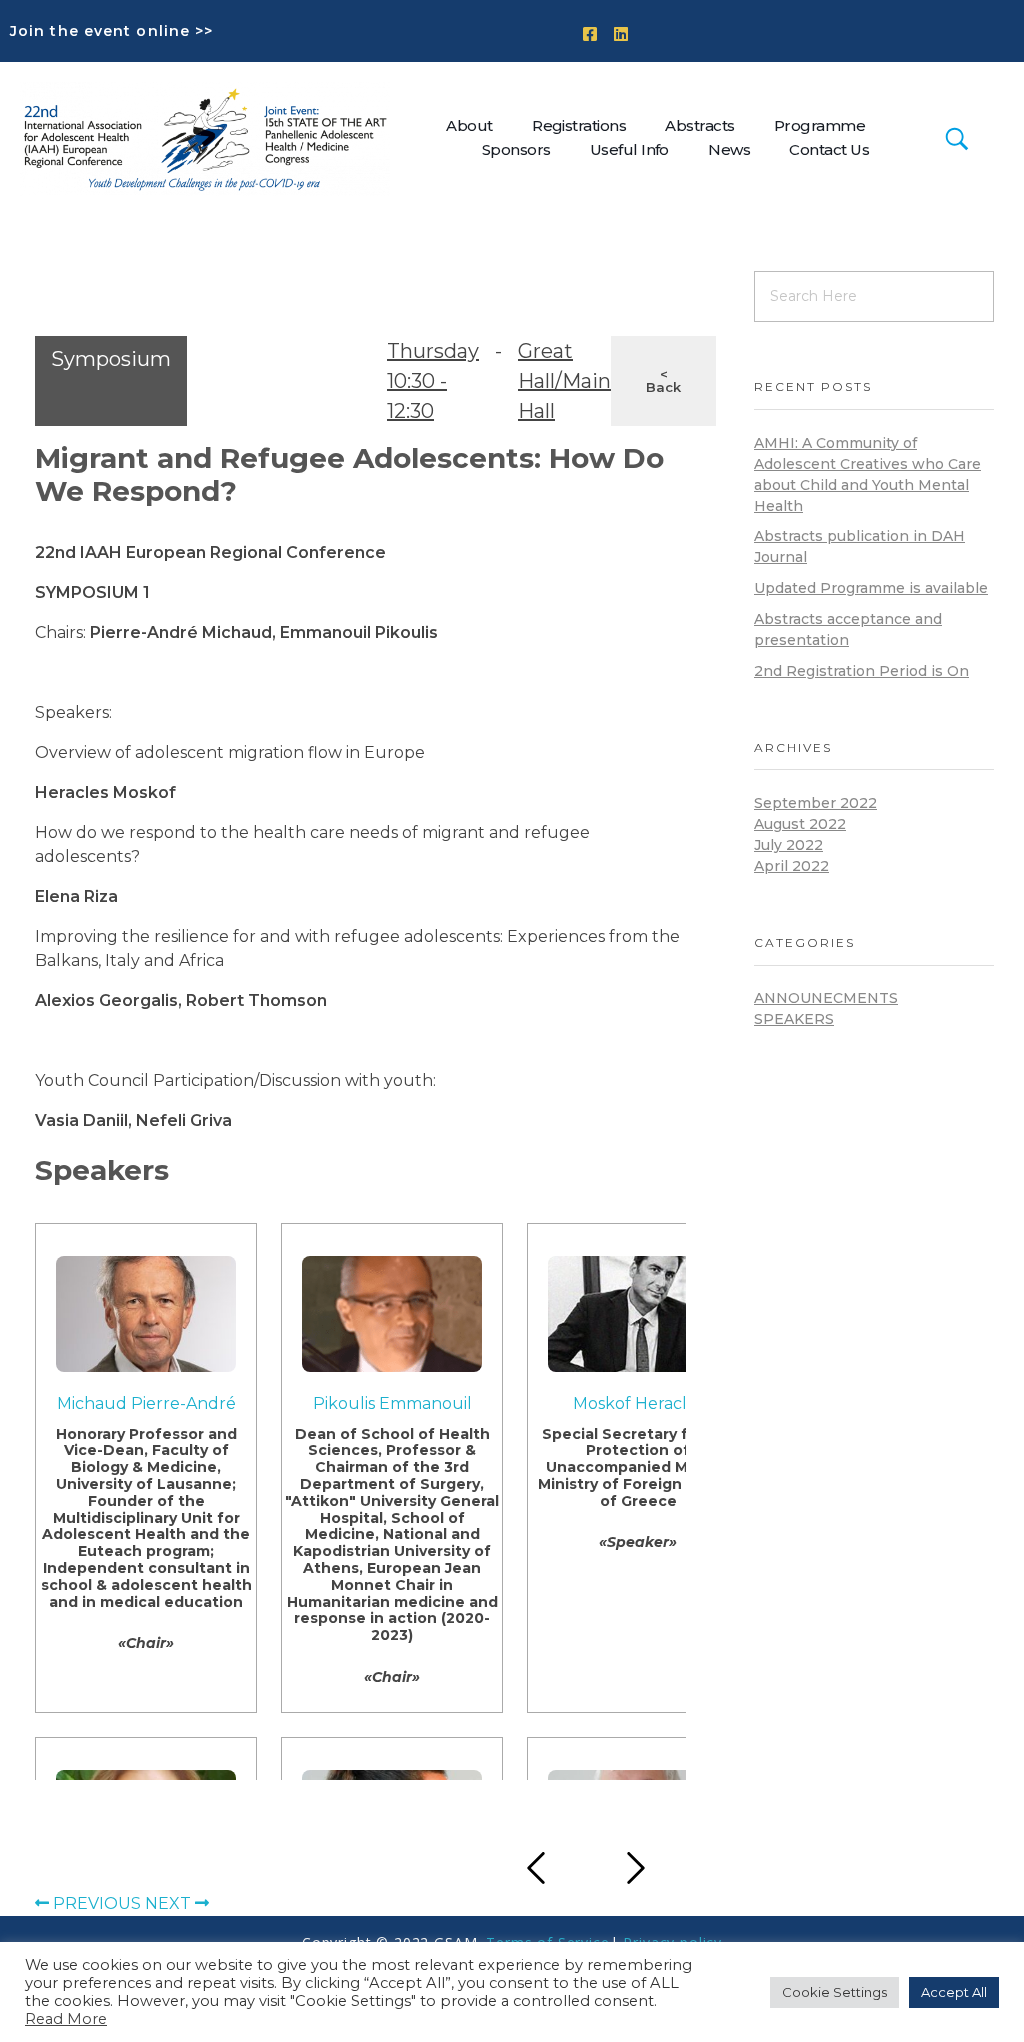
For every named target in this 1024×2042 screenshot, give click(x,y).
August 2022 (800, 824)
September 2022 (815, 803)
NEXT (170, 1903)
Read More (66, 2019)
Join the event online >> (111, 31)
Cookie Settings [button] (834, 1992)
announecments (826, 998)
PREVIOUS (95, 1903)
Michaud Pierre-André (146, 1403)
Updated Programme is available (871, 588)
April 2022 (791, 866)
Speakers (794, 1019)
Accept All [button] (954, 1992)
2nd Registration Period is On (861, 671)
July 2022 (788, 845)
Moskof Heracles (638, 1403)
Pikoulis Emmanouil (392, 1403)
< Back (663, 380)
